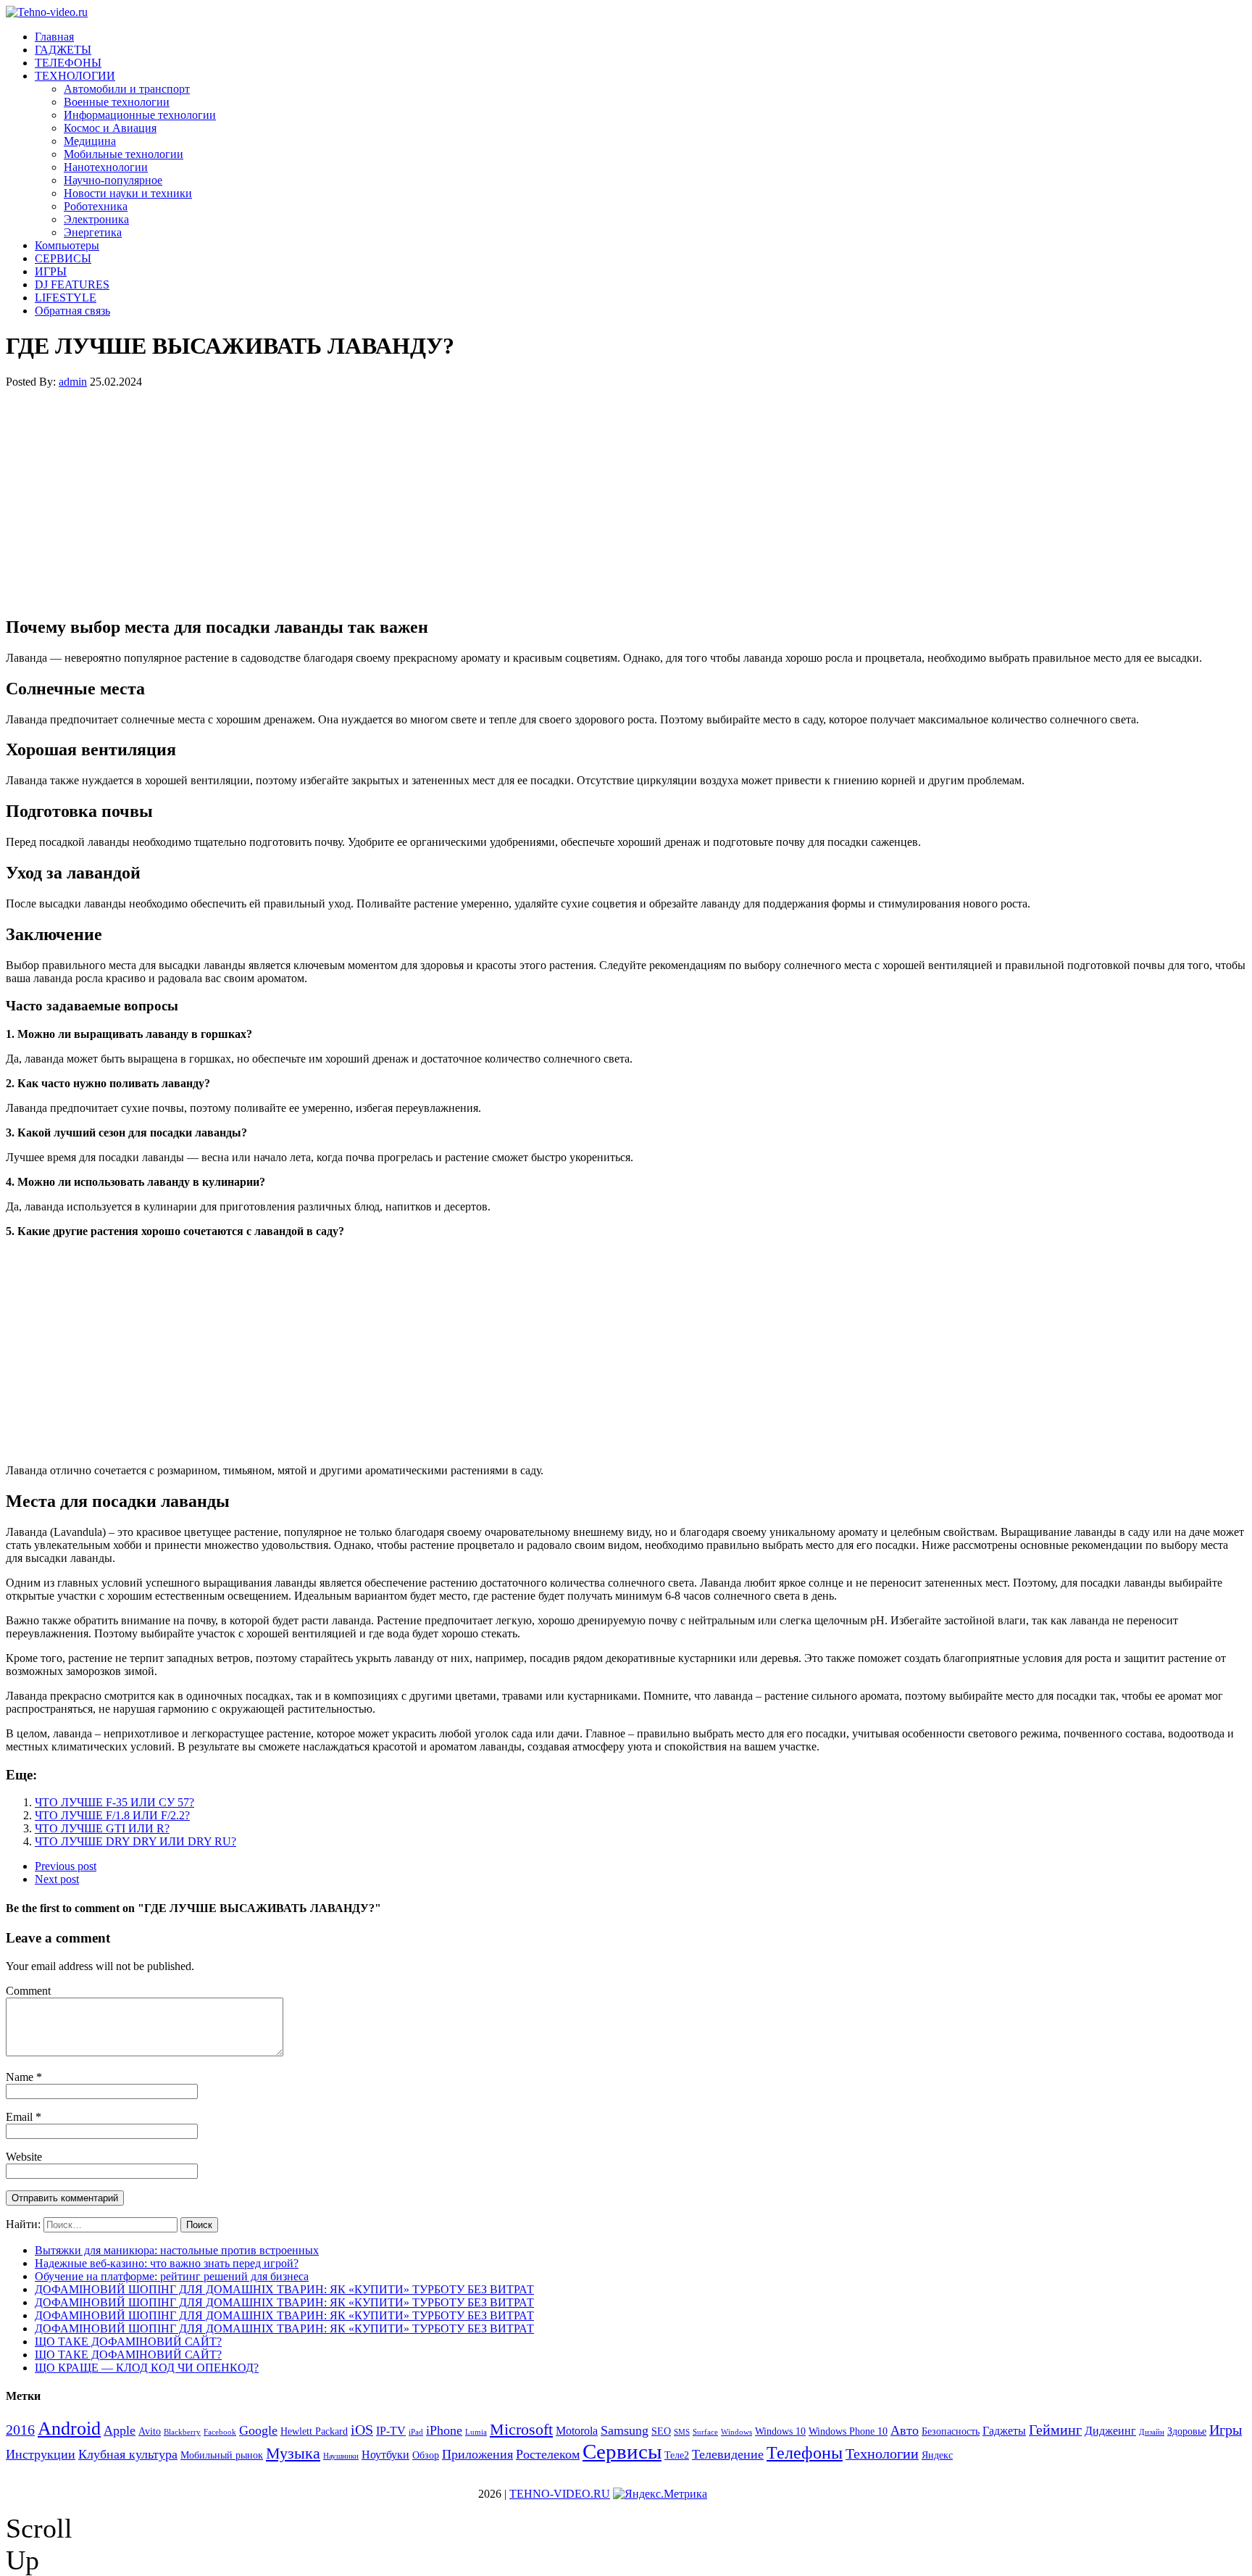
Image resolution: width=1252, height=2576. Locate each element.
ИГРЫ (51, 271)
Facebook (220, 2432)
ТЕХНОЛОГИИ (75, 76)
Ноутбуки (385, 2455)
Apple (120, 2430)
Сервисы (622, 2451)
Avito (150, 2431)
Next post (57, 1879)
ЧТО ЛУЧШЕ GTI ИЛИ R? (102, 1828)
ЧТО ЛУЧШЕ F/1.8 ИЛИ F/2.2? (112, 1815)
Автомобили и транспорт (127, 89)
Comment (28, 1991)
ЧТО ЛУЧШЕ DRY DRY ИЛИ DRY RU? (135, 1841)
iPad (416, 2432)
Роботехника (96, 206)
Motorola (577, 2431)
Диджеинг (1110, 2431)
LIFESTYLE (66, 298)
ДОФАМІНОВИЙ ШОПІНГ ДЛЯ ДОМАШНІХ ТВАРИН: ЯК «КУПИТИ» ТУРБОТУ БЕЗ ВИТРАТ (284, 2289)
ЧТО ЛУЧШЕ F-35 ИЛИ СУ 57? (114, 1802)
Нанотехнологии (106, 167)
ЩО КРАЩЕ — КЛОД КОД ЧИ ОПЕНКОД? (147, 2368)
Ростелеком (548, 2454)
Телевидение (728, 2454)
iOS (362, 2430)
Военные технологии (117, 102)
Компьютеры (67, 245)
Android (69, 2428)
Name (21, 2077)
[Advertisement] (441, 502)
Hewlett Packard (314, 2431)
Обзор (426, 2455)
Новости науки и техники (128, 193)
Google (258, 2430)
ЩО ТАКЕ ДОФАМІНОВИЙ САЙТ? (128, 2342)
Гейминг (1055, 2430)
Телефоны (805, 2453)
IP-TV (391, 2431)
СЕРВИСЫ (63, 258)
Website (24, 2157)
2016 (20, 2430)
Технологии (882, 2454)
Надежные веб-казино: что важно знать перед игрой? (167, 2263)
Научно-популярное (113, 180)
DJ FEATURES (72, 284)
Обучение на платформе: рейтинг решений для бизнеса (172, 2276)
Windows (736, 2432)
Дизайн (1152, 2432)
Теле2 (677, 2455)
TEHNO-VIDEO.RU (560, 2494)
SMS (682, 2432)
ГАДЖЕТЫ (63, 50)
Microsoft (521, 2429)
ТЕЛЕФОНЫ (68, 63)
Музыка (293, 2453)
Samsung (625, 2430)
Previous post (66, 1866)
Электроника (96, 219)
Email (21, 2117)
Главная (54, 37)
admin (73, 382)
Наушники (341, 2456)
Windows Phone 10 (848, 2431)
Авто (905, 2430)
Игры (1226, 2430)
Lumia (476, 2432)
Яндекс (937, 2455)
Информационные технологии (140, 115)
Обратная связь (72, 311)
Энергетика (93, 232)
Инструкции (41, 2454)
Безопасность (951, 2431)
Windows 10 (780, 2431)
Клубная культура (128, 2454)
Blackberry (182, 2432)
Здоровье (1187, 2431)
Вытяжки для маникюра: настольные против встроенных (177, 2250)
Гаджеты (1004, 2431)
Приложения (477, 2454)
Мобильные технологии (124, 154)
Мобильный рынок (222, 2455)
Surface (705, 2432)
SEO (661, 2431)
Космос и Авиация (110, 128)
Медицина (90, 141)
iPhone (444, 2430)
